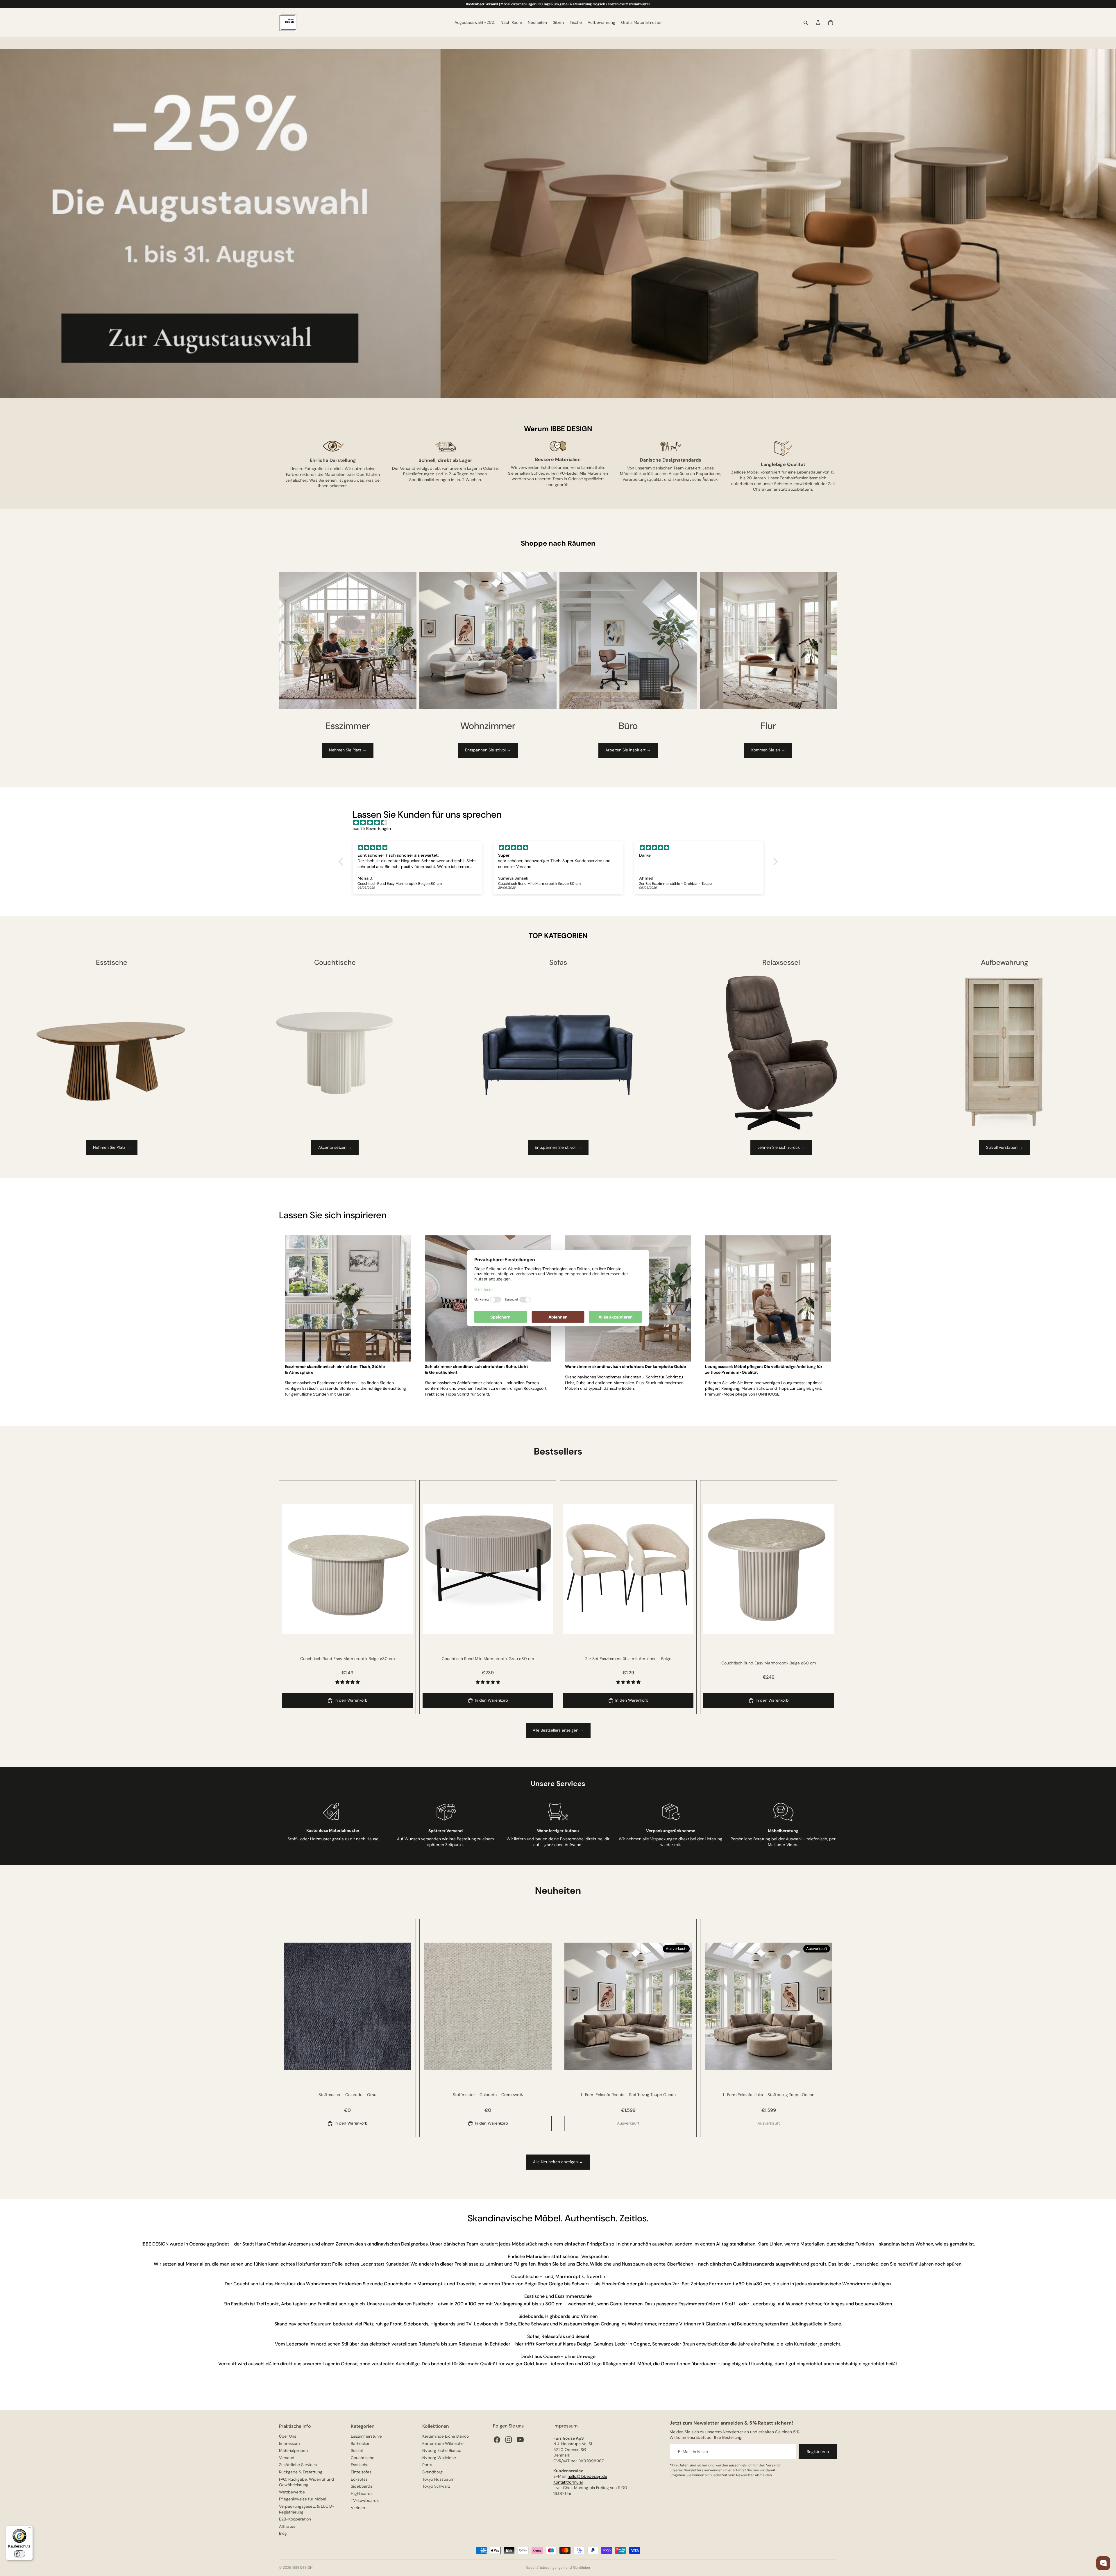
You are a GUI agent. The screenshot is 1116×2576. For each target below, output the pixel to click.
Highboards (362, 2493)
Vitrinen (358, 2508)
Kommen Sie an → (768, 750)
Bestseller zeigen (1091, 2537)
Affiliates (287, 2526)
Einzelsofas (361, 2472)
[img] (561, 823)
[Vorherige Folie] (291, 1569)
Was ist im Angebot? (1088, 2548)
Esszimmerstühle (366, 2436)
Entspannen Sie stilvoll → (558, 1147)
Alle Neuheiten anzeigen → (558, 2162)
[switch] (19, 2554)
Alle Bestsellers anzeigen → (558, 1730)
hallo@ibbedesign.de (587, 2476)
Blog (283, 2533)
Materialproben (293, 2450)
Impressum (289, 2443)
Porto (427, 2465)
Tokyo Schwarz (436, 2486)
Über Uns (288, 2436)
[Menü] (29, 2529)
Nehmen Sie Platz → (348, 750)
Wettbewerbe (292, 2492)
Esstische (360, 2465)
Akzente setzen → (335, 1147)
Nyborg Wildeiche (439, 2458)
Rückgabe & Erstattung (301, 2472)
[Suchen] (806, 23)
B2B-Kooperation (295, 2519)
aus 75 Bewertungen (372, 828)
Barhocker (360, 2443)
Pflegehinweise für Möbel (303, 2499)
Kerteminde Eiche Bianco (446, 2436)
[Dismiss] (1105, 2522)
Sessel (357, 2450)
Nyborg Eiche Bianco (442, 2450)
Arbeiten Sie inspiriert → (628, 750)
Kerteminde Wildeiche (443, 2443)
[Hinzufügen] (404, 1625)
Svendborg (432, 2472)
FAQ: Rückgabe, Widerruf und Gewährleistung (306, 2482)
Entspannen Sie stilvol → (488, 750)
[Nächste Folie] (404, 1569)
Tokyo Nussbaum (438, 2479)
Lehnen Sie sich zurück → (781, 1147)
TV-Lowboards (365, 2500)
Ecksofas (359, 2479)
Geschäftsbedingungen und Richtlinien (558, 2568)
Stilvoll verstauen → (1004, 1147)
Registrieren (818, 2452)
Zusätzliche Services (298, 2465)
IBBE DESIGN (302, 2568)
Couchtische (363, 2458)
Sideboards (362, 2486)
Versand (287, 2458)
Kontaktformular (568, 2482)
